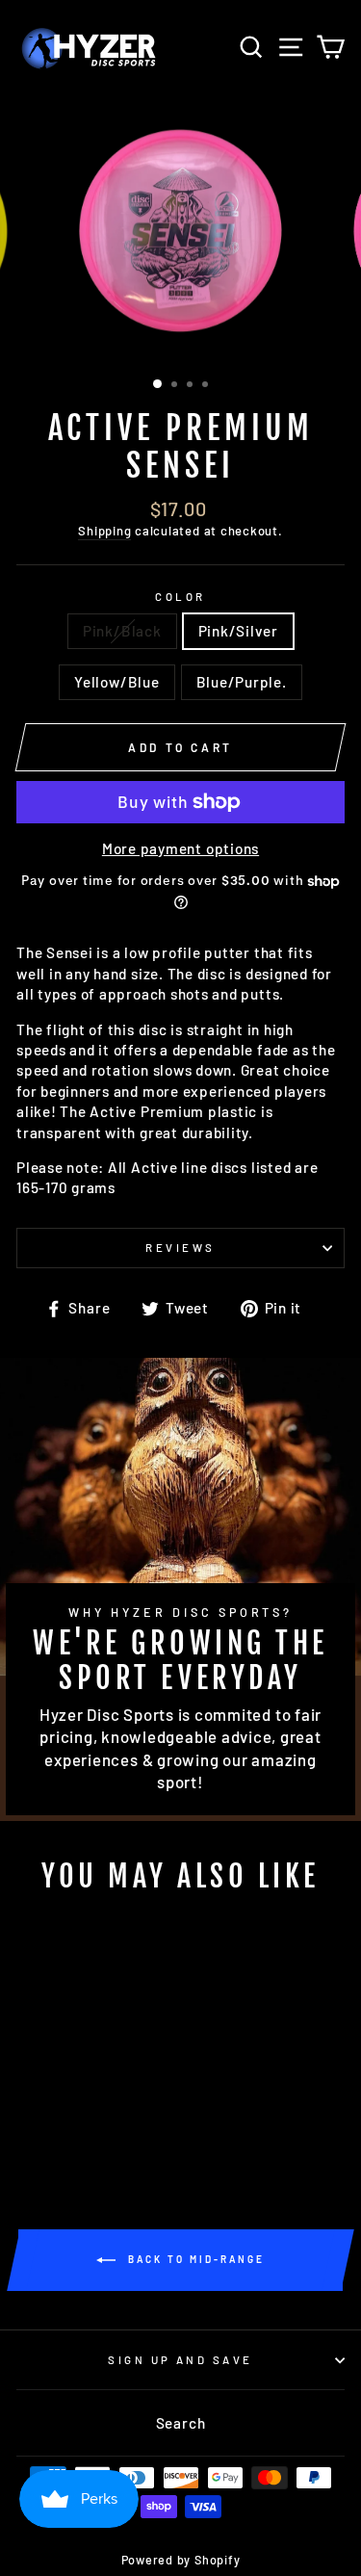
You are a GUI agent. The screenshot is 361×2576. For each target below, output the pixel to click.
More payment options (180, 848)
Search (181, 2423)
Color (180, 597)
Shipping (104, 531)
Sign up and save (180, 2360)
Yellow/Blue (116, 682)
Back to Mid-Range (194, 2259)
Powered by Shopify (181, 2560)
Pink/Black (122, 631)
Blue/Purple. (242, 682)
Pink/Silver (238, 631)
